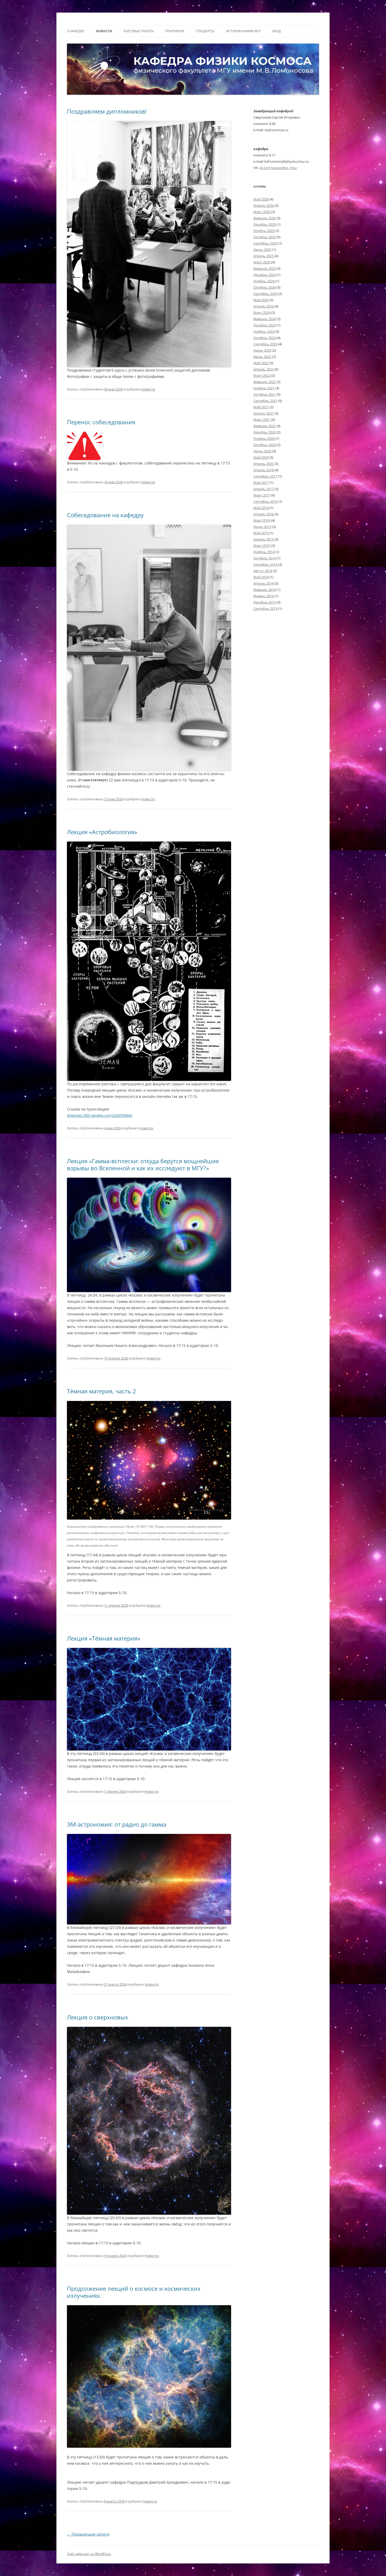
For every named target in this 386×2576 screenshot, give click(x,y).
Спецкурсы (205, 31)
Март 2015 (262, 546)
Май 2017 (261, 483)
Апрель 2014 (264, 583)
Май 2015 (261, 533)
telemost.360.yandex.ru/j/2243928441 (100, 1115)
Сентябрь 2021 (265, 401)
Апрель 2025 (264, 256)
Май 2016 (261, 508)
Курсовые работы (139, 31)
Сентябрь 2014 (265, 564)
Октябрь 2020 (265, 445)
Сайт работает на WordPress (89, 2554)
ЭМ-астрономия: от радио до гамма (117, 1824)
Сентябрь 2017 (265, 476)
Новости (104, 31)
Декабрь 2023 (265, 325)
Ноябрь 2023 (264, 331)
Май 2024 (261, 300)
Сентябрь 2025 (265, 243)
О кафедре (76, 31)
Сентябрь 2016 (265, 501)
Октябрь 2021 (265, 394)
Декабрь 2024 (265, 275)
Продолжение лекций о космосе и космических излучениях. (134, 2292)
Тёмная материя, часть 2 (101, 1391)
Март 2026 (262, 212)
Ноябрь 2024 (264, 281)
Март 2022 (262, 375)
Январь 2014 (264, 596)
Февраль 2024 (265, 319)
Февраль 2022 (265, 382)
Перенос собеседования (101, 422)
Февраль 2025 (265, 268)
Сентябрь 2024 (265, 294)
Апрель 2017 (264, 489)
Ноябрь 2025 (264, 231)
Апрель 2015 (264, 539)
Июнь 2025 (262, 250)
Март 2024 (262, 313)
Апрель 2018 (264, 470)
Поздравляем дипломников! (107, 111)
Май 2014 (261, 577)
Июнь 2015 (262, 527)
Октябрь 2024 (265, 287)
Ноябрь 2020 (264, 438)
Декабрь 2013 (265, 602)
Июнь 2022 (262, 357)
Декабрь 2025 (265, 224)
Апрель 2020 (264, 464)
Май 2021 (261, 407)
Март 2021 (262, 420)
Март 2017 (262, 495)
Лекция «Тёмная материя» (104, 1638)
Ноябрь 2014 (264, 552)
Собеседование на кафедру (105, 515)
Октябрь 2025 (265, 237)
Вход (277, 31)
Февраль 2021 (265, 426)
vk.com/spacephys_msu (278, 168)
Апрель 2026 (264, 205)
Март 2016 (262, 520)
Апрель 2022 (264, 369)
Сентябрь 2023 (265, 344)
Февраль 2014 (265, 590)
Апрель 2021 (264, 413)
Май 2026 (261, 199)
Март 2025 (262, 262)
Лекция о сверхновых (98, 2017)
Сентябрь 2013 (265, 609)
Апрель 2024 (264, 306)
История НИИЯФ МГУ (243, 31)
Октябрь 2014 (265, 558)
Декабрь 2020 (265, 432)
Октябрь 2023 (265, 338)
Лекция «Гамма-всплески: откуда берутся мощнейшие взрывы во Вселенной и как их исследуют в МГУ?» (143, 1164)
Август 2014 (263, 571)
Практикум (175, 31)
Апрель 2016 (264, 514)
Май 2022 (261, 363)
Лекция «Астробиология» (102, 832)
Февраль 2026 (265, 218)
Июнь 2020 (262, 451)
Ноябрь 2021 (264, 388)
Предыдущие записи (88, 2534)
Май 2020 (261, 457)
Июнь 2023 (262, 350)
